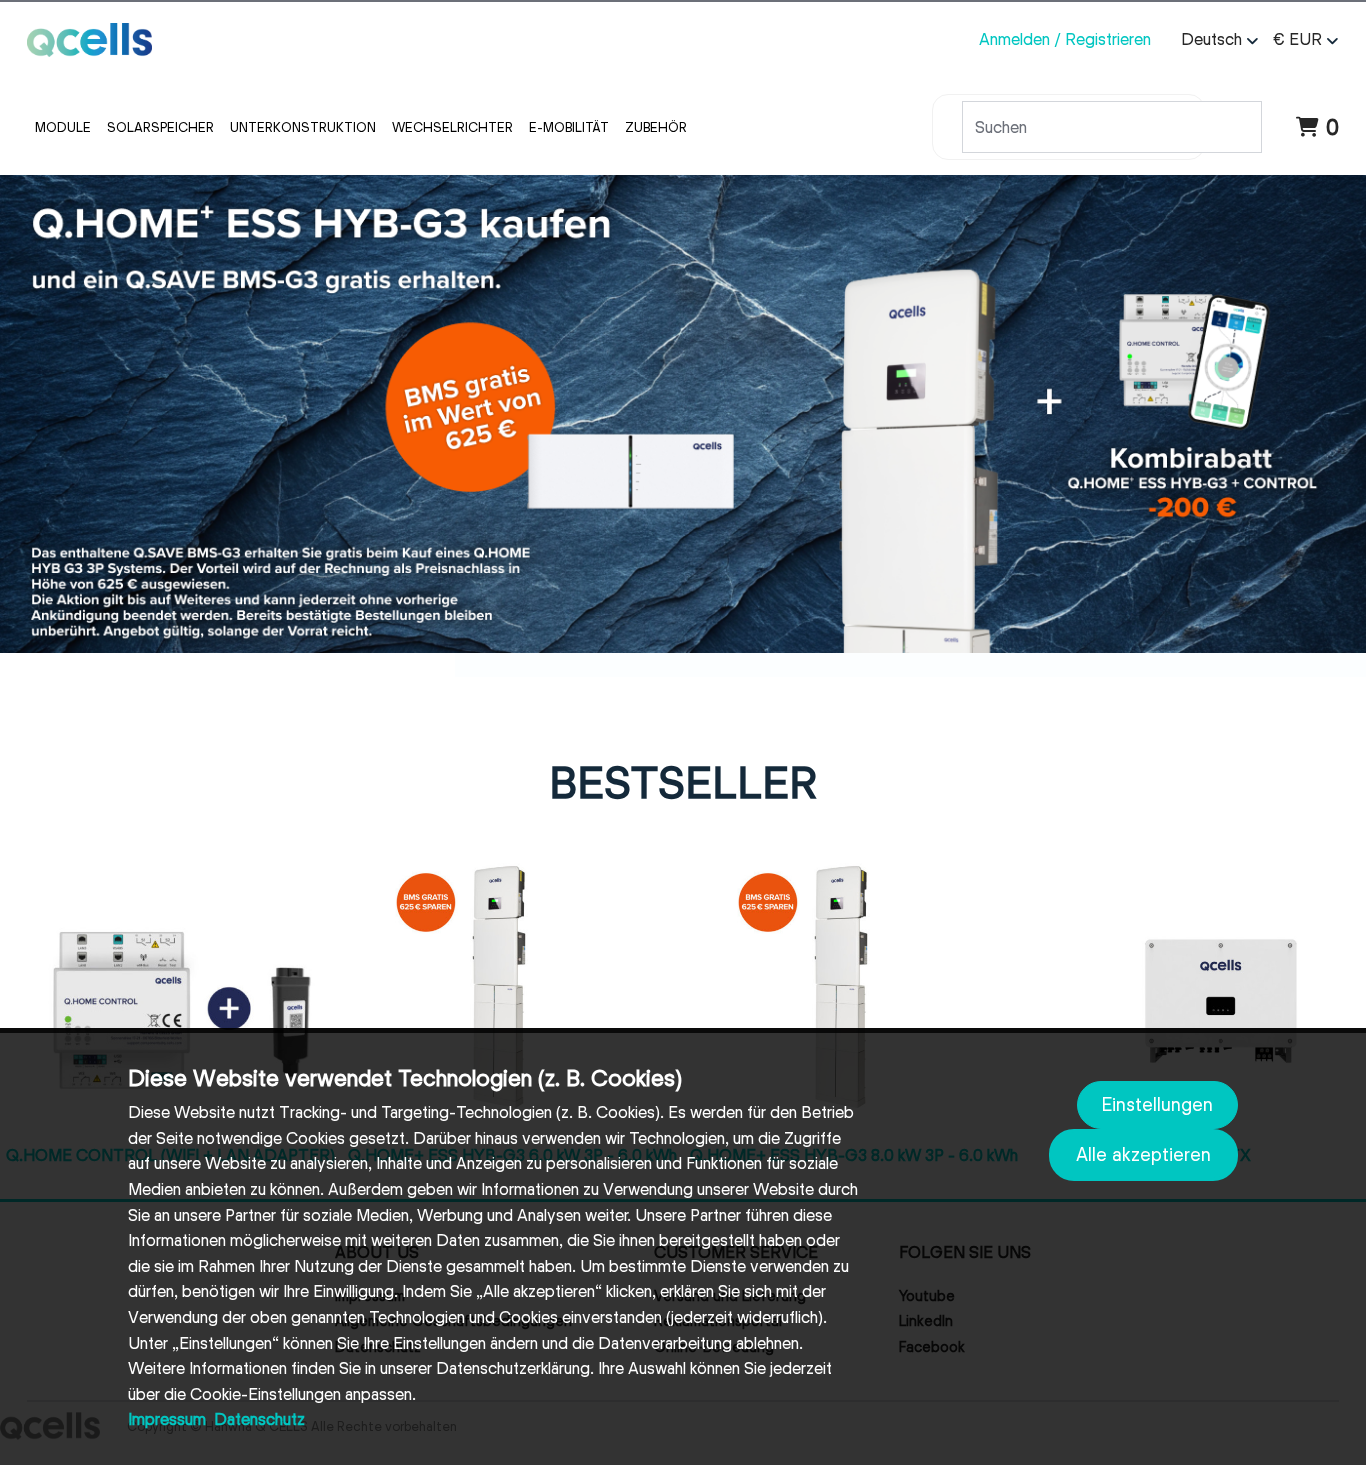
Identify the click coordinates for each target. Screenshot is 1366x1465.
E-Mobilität (569, 127)
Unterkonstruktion (303, 127)
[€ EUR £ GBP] (1304, 40)
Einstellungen (1157, 1104)
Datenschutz (259, 1419)
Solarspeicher (160, 127)
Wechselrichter (452, 127)
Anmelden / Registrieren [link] (1065, 39)
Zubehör (656, 127)
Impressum (167, 1419)
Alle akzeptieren (1143, 1154)
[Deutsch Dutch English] (1218, 40)
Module (63, 127)
